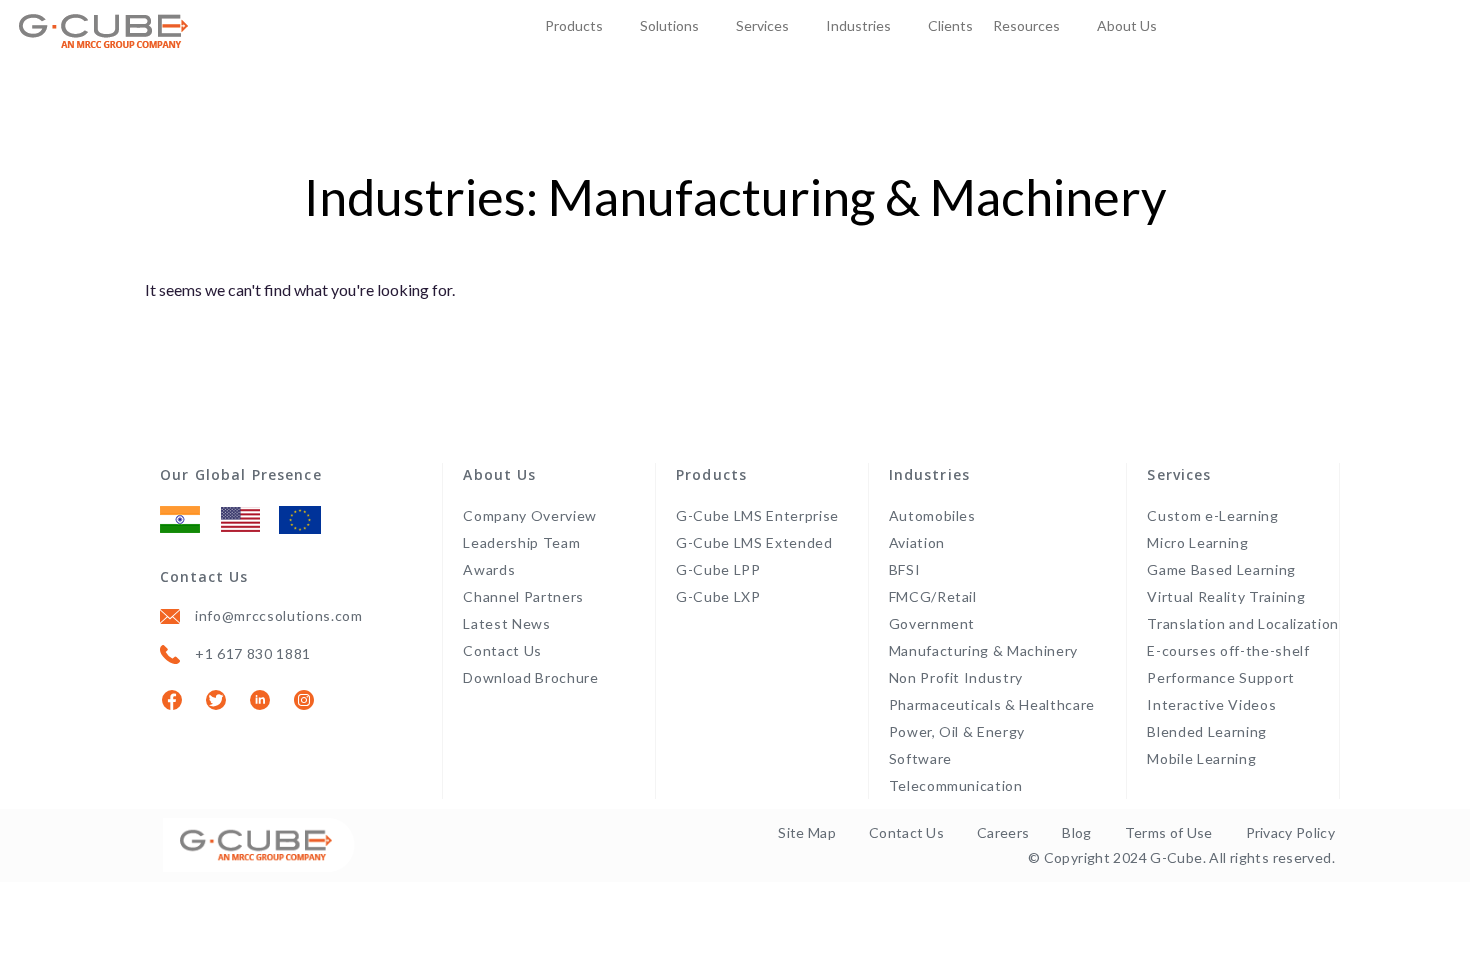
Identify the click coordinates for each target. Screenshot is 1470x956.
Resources (1026, 25)
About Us (1127, 25)
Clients (950, 25)
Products (574, 25)
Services (762, 25)
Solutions (669, 25)
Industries (858, 25)
